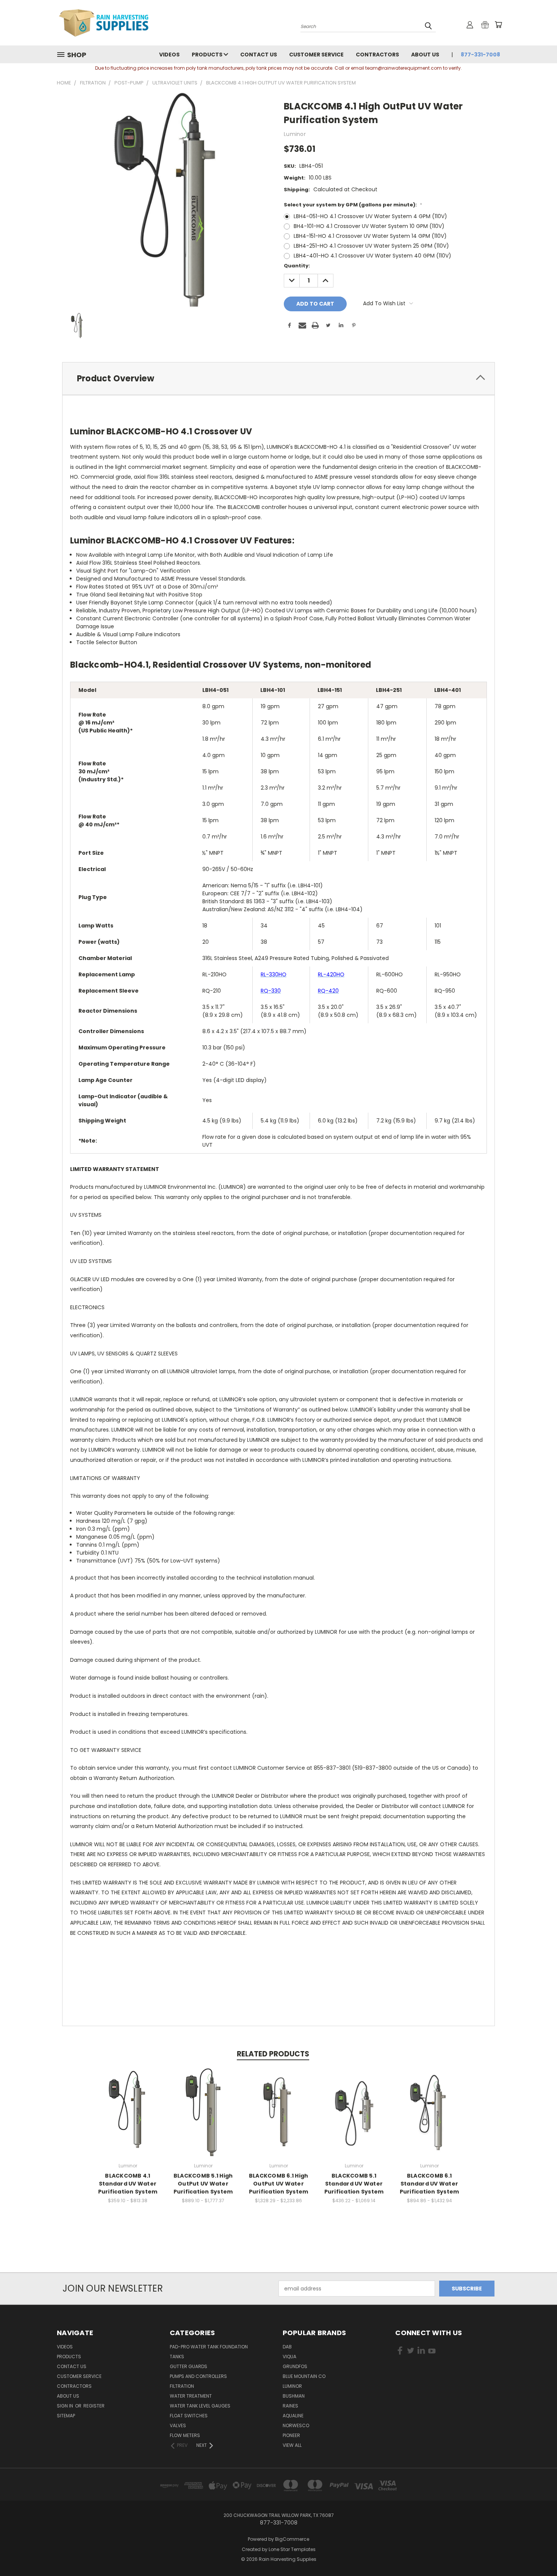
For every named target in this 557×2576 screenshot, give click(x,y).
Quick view (128, 2104)
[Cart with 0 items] (498, 25)
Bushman (294, 2396)
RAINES (290, 2406)
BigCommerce (292, 2539)
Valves (178, 2425)
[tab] (278, 379)
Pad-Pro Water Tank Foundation (209, 2347)
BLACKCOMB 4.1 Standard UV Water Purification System (128, 2184)
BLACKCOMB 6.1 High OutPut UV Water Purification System (279, 2184)
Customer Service (316, 55)
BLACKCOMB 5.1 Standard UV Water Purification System (354, 2184)
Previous (537, 2552)
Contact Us (259, 55)
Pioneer (291, 2435)
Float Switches (189, 2416)
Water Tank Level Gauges (200, 2406)
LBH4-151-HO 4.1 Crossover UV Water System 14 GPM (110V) (370, 236)
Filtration (182, 2386)
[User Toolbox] (470, 25)
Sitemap (66, 2416)
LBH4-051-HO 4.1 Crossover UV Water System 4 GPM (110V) (370, 216)
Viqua (289, 2357)
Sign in (66, 2406)
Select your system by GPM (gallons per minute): (353, 205)
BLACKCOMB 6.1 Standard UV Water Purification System (429, 2184)
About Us (425, 55)
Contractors (377, 55)
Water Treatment (191, 2396)
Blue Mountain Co (304, 2376)
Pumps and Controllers (198, 2376)
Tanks (177, 2357)
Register (94, 2406)
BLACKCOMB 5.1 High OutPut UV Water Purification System (203, 2184)
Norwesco (296, 2425)
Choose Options (128, 2118)
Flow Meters (185, 2435)
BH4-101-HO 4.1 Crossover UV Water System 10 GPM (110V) (369, 226)
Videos (169, 55)
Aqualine (293, 2416)
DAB (287, 2347)
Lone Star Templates (292, 2549)
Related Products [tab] (273, 2054)
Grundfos (295, 2366)
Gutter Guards (189, 2366)
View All (292, 2445)
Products (208, 55)
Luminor (292, 2386)
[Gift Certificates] (485, 25)
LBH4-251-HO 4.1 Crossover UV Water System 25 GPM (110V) (371, 246)
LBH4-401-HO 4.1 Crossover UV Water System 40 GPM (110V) (372, 256)
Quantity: (297, 266)
